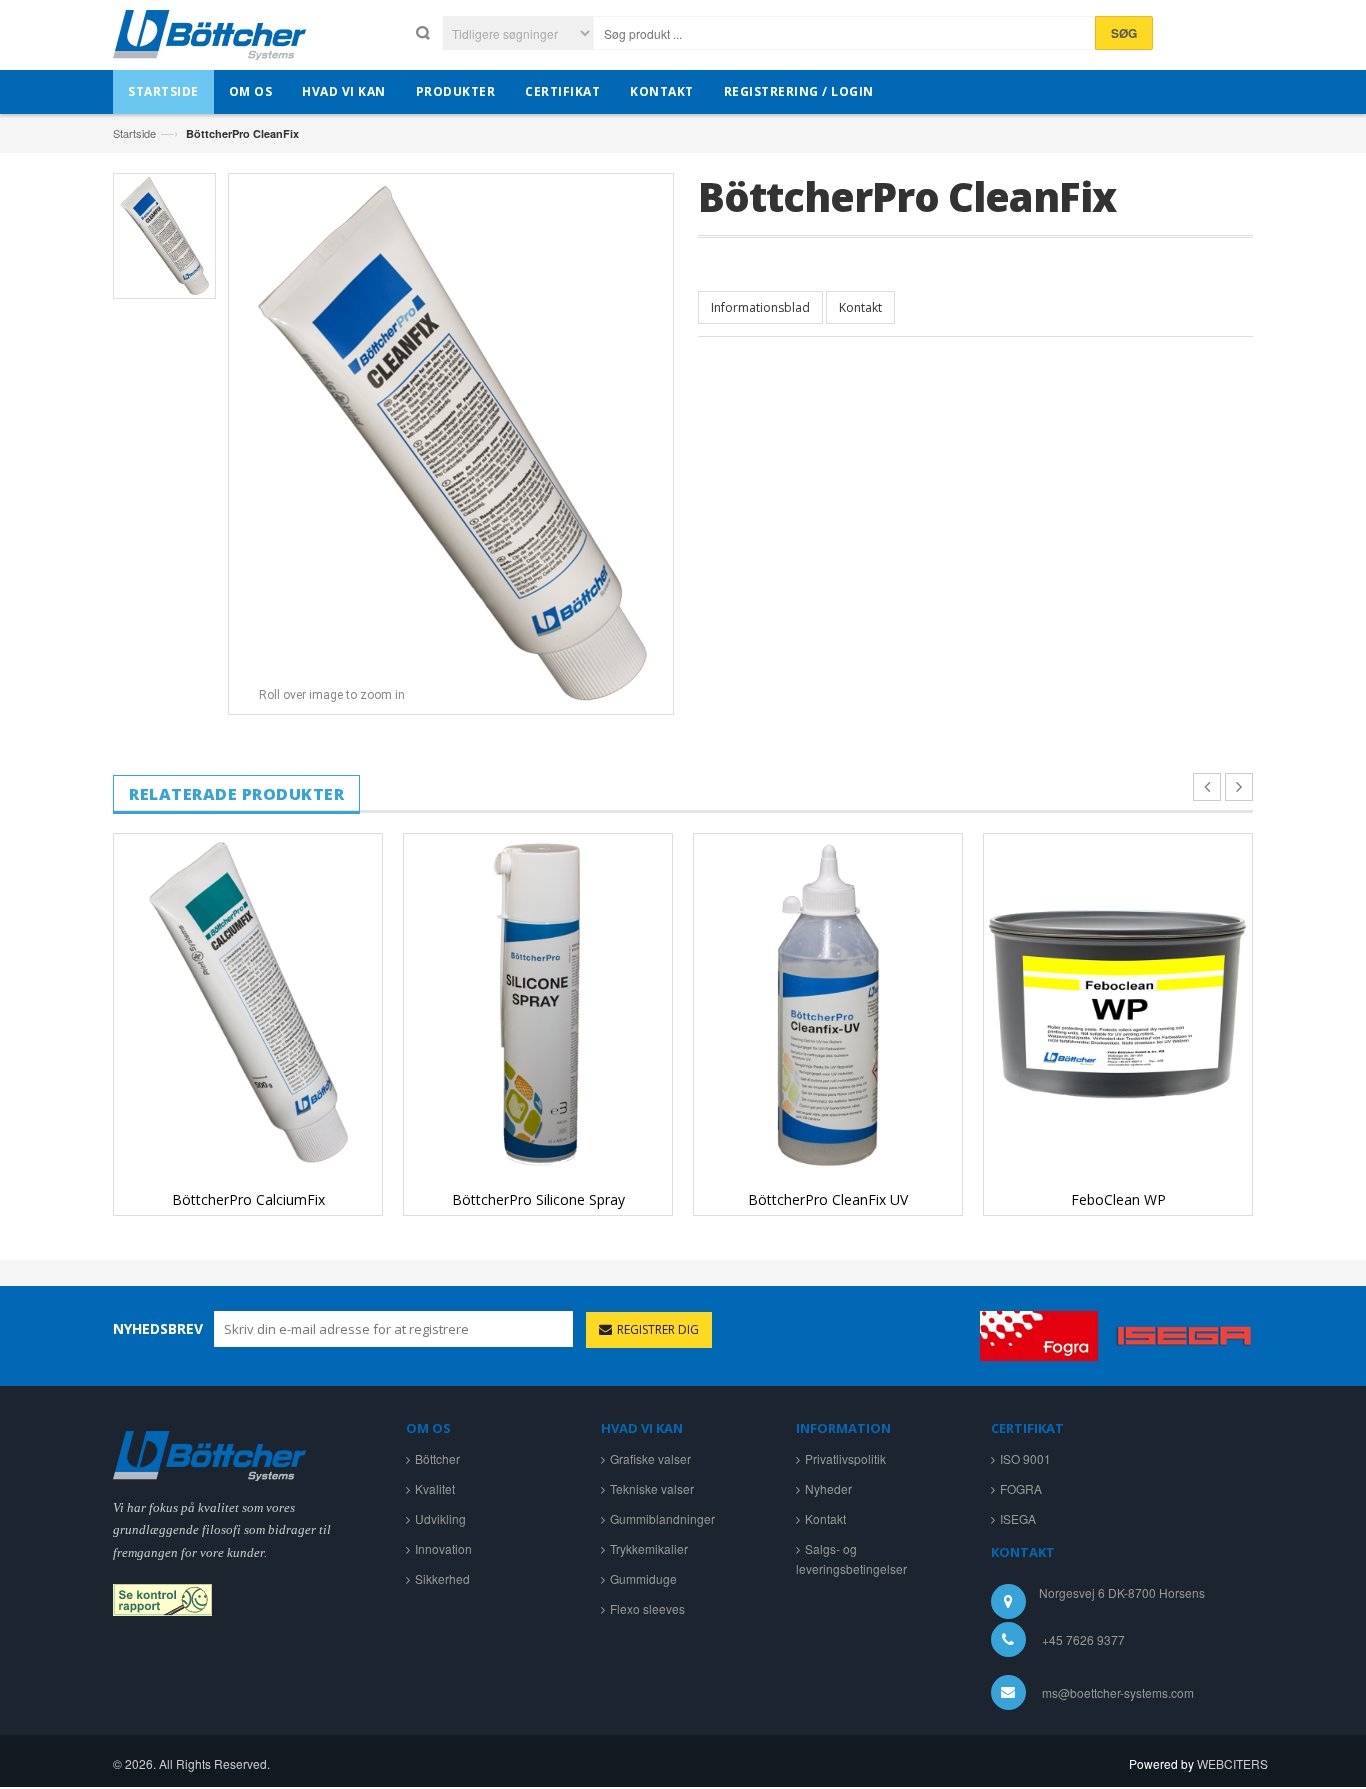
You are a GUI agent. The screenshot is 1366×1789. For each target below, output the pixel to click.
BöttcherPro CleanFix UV (828, 1199)
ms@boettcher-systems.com (1118, 1692)
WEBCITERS (1232, 1763)
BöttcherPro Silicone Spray (538, 1199)
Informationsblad (760, 307)
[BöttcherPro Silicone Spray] (538, 1003)
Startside (134, 133)
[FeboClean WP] (1118, 1003)
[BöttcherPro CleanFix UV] (828, 1003)
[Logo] (209, 1453)
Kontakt (860, 307)
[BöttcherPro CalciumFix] (248, 1003)
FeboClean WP (1118, 1199)
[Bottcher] (209, 40)
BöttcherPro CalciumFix (248, 1199)
